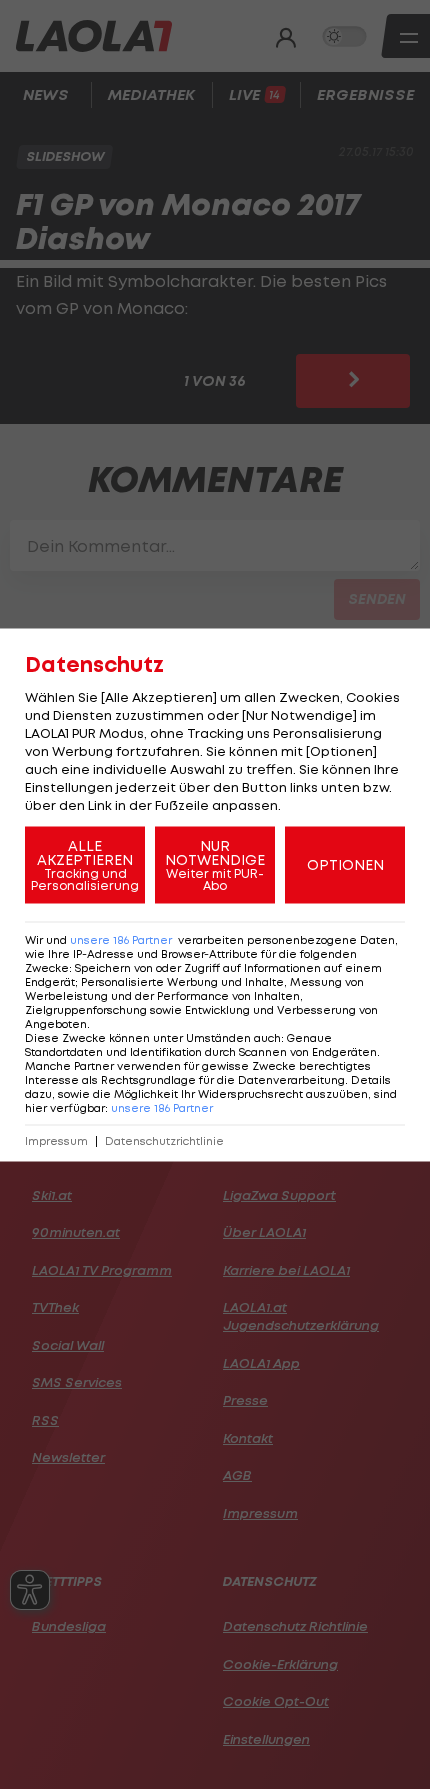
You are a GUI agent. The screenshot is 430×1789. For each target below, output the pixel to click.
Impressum (56, 1140)
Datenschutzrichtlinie (164, 1140)
